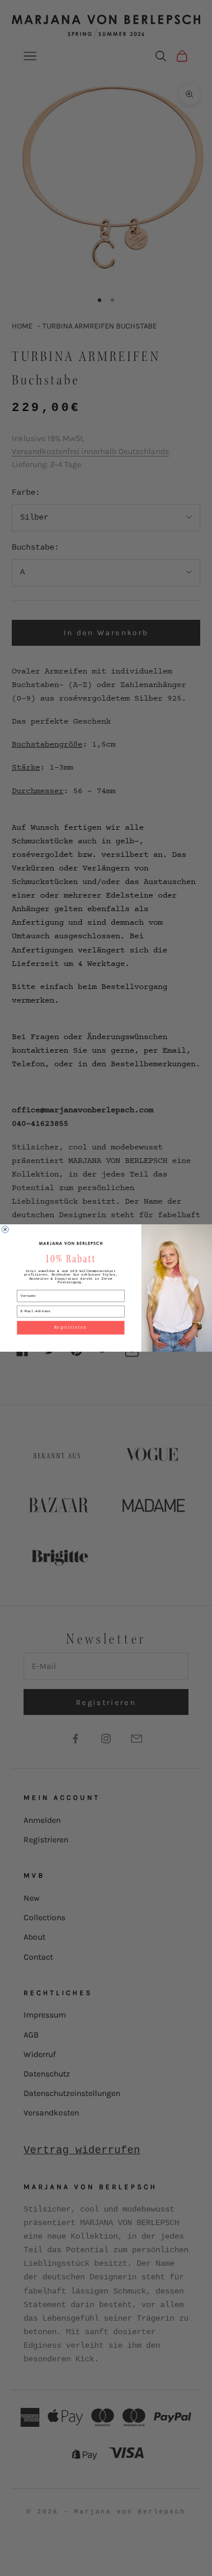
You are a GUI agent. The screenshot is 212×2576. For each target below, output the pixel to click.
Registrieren (71, 1328)
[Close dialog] (5, 1230)
